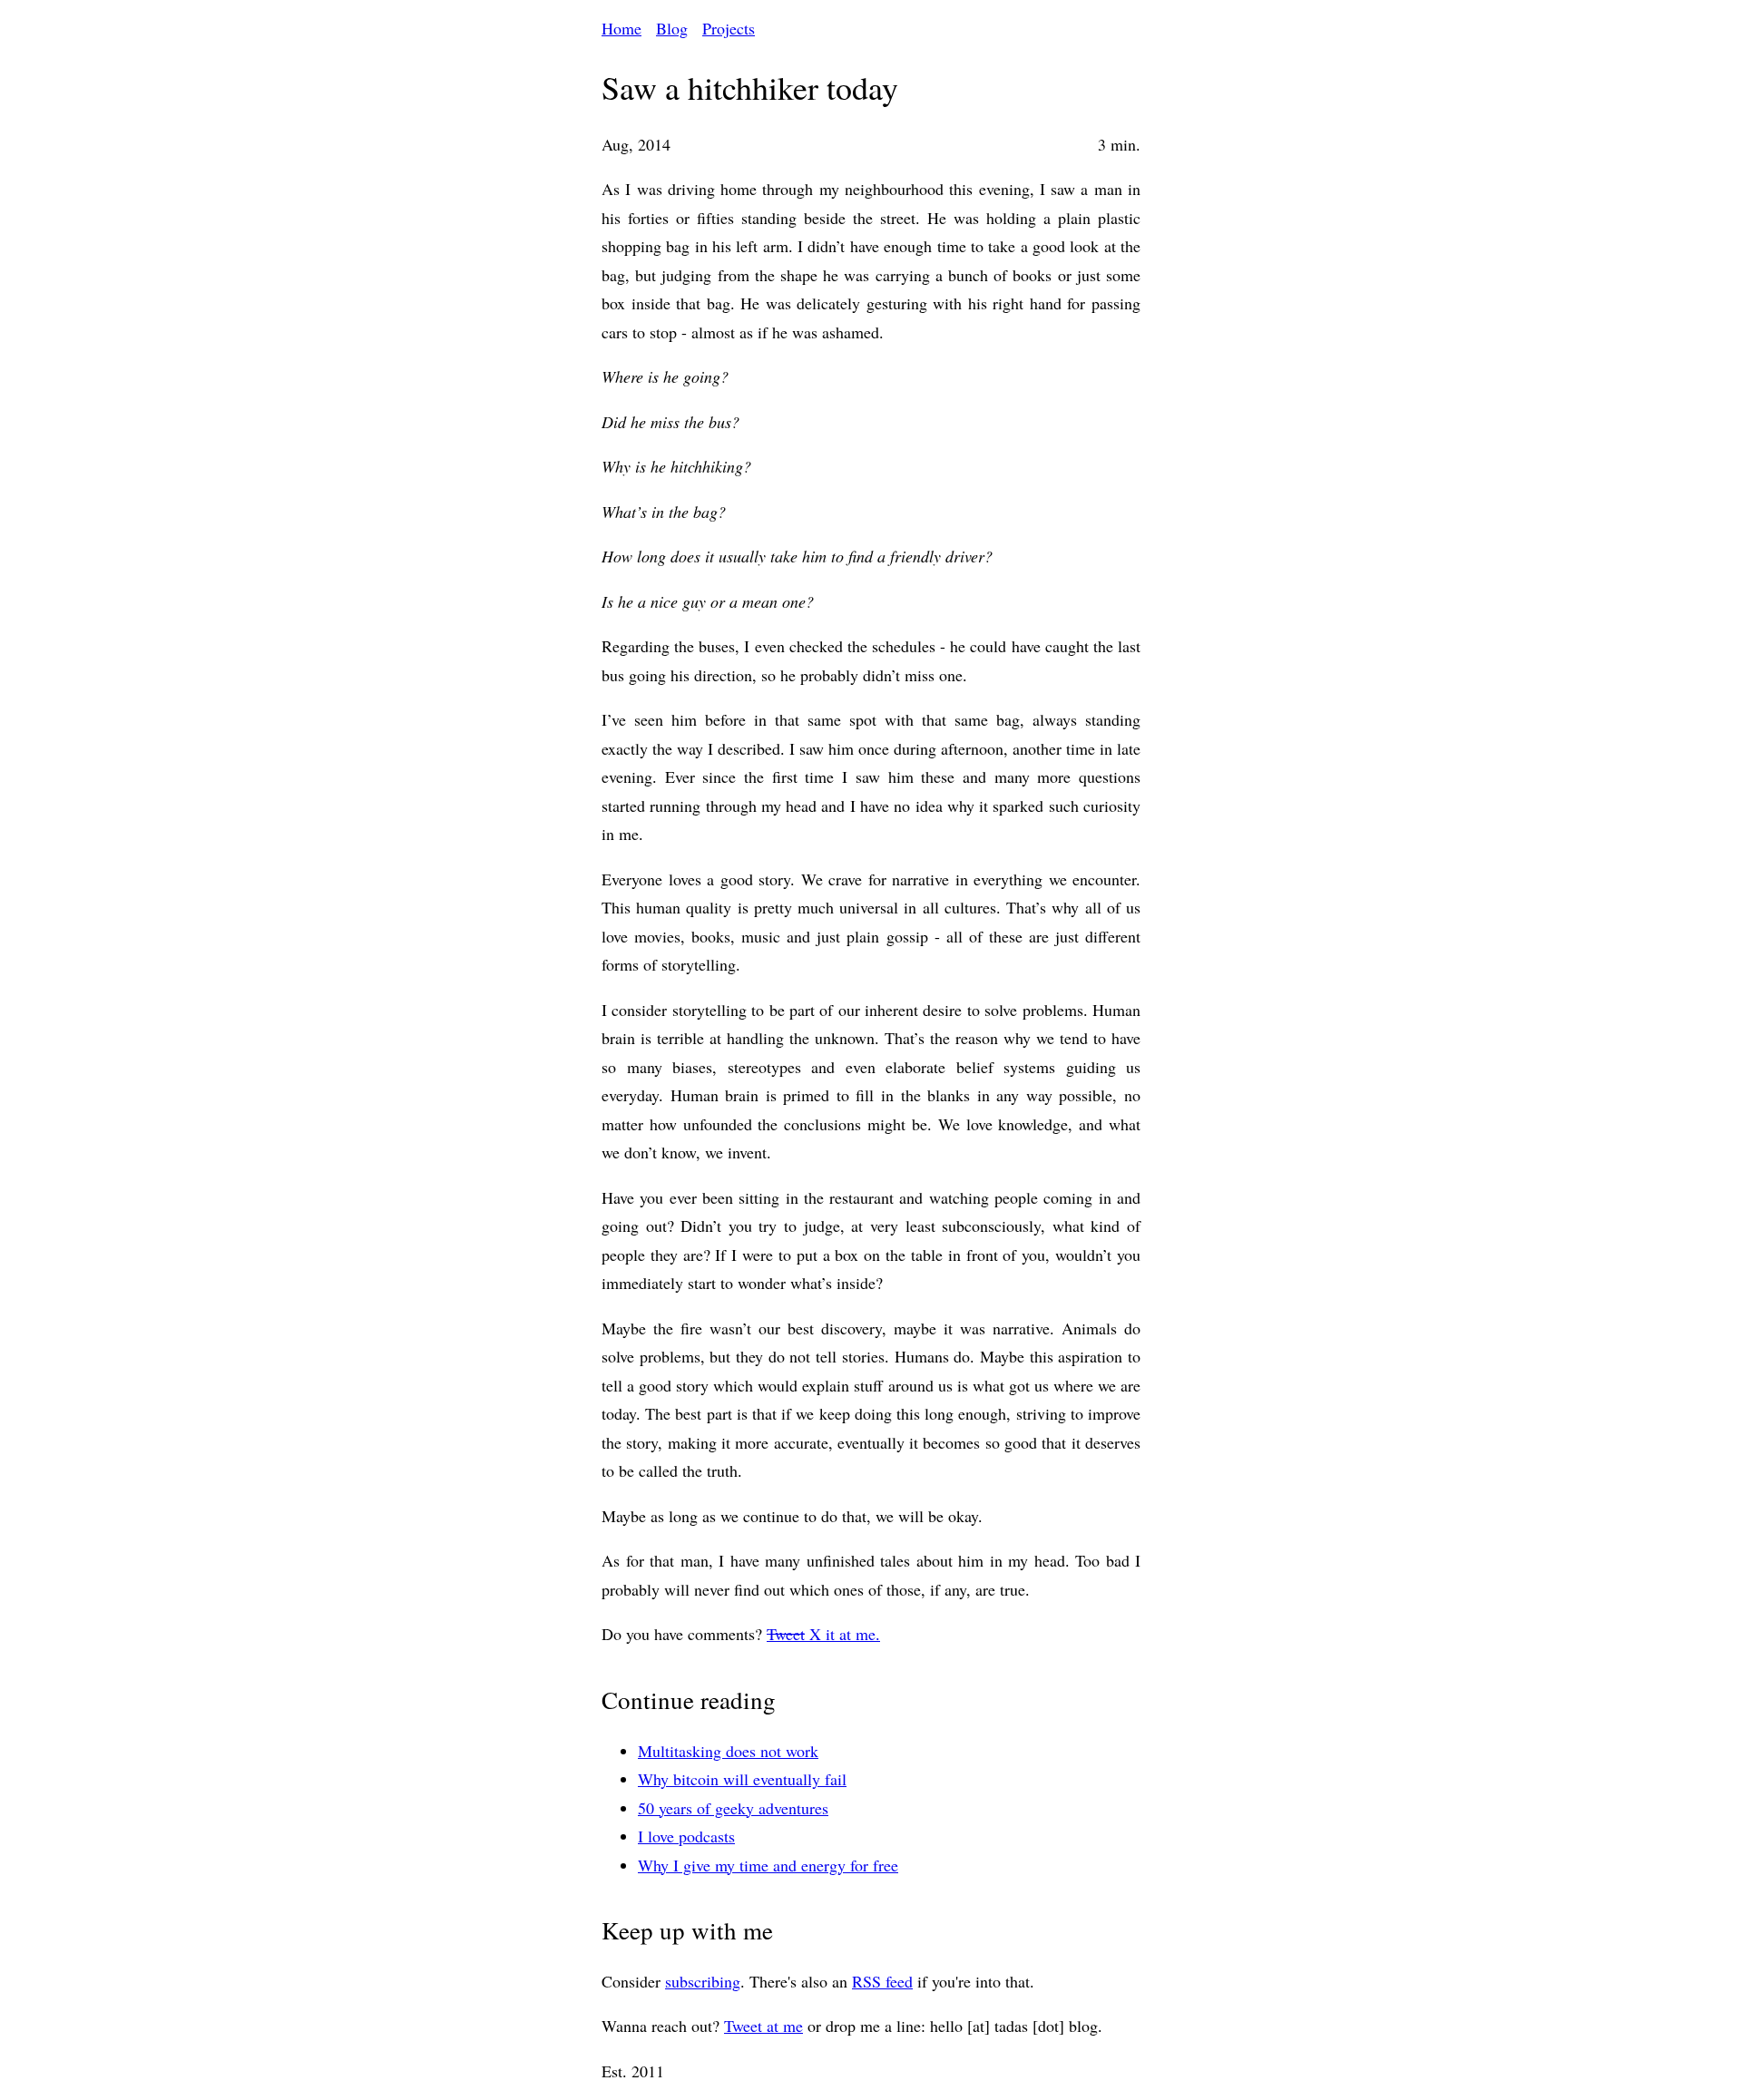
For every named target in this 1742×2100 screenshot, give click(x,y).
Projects (729, 28)
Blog (672, 28)
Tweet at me (763, 2026)
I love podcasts (686, 1836)
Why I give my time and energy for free (768, 1865)
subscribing (703, 1981)
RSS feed (882, 1981)
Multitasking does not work (728, 1751)
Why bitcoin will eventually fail (742, 1779)
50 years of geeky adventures (733, 1808)
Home (621, 28)
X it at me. (823, 1634)
